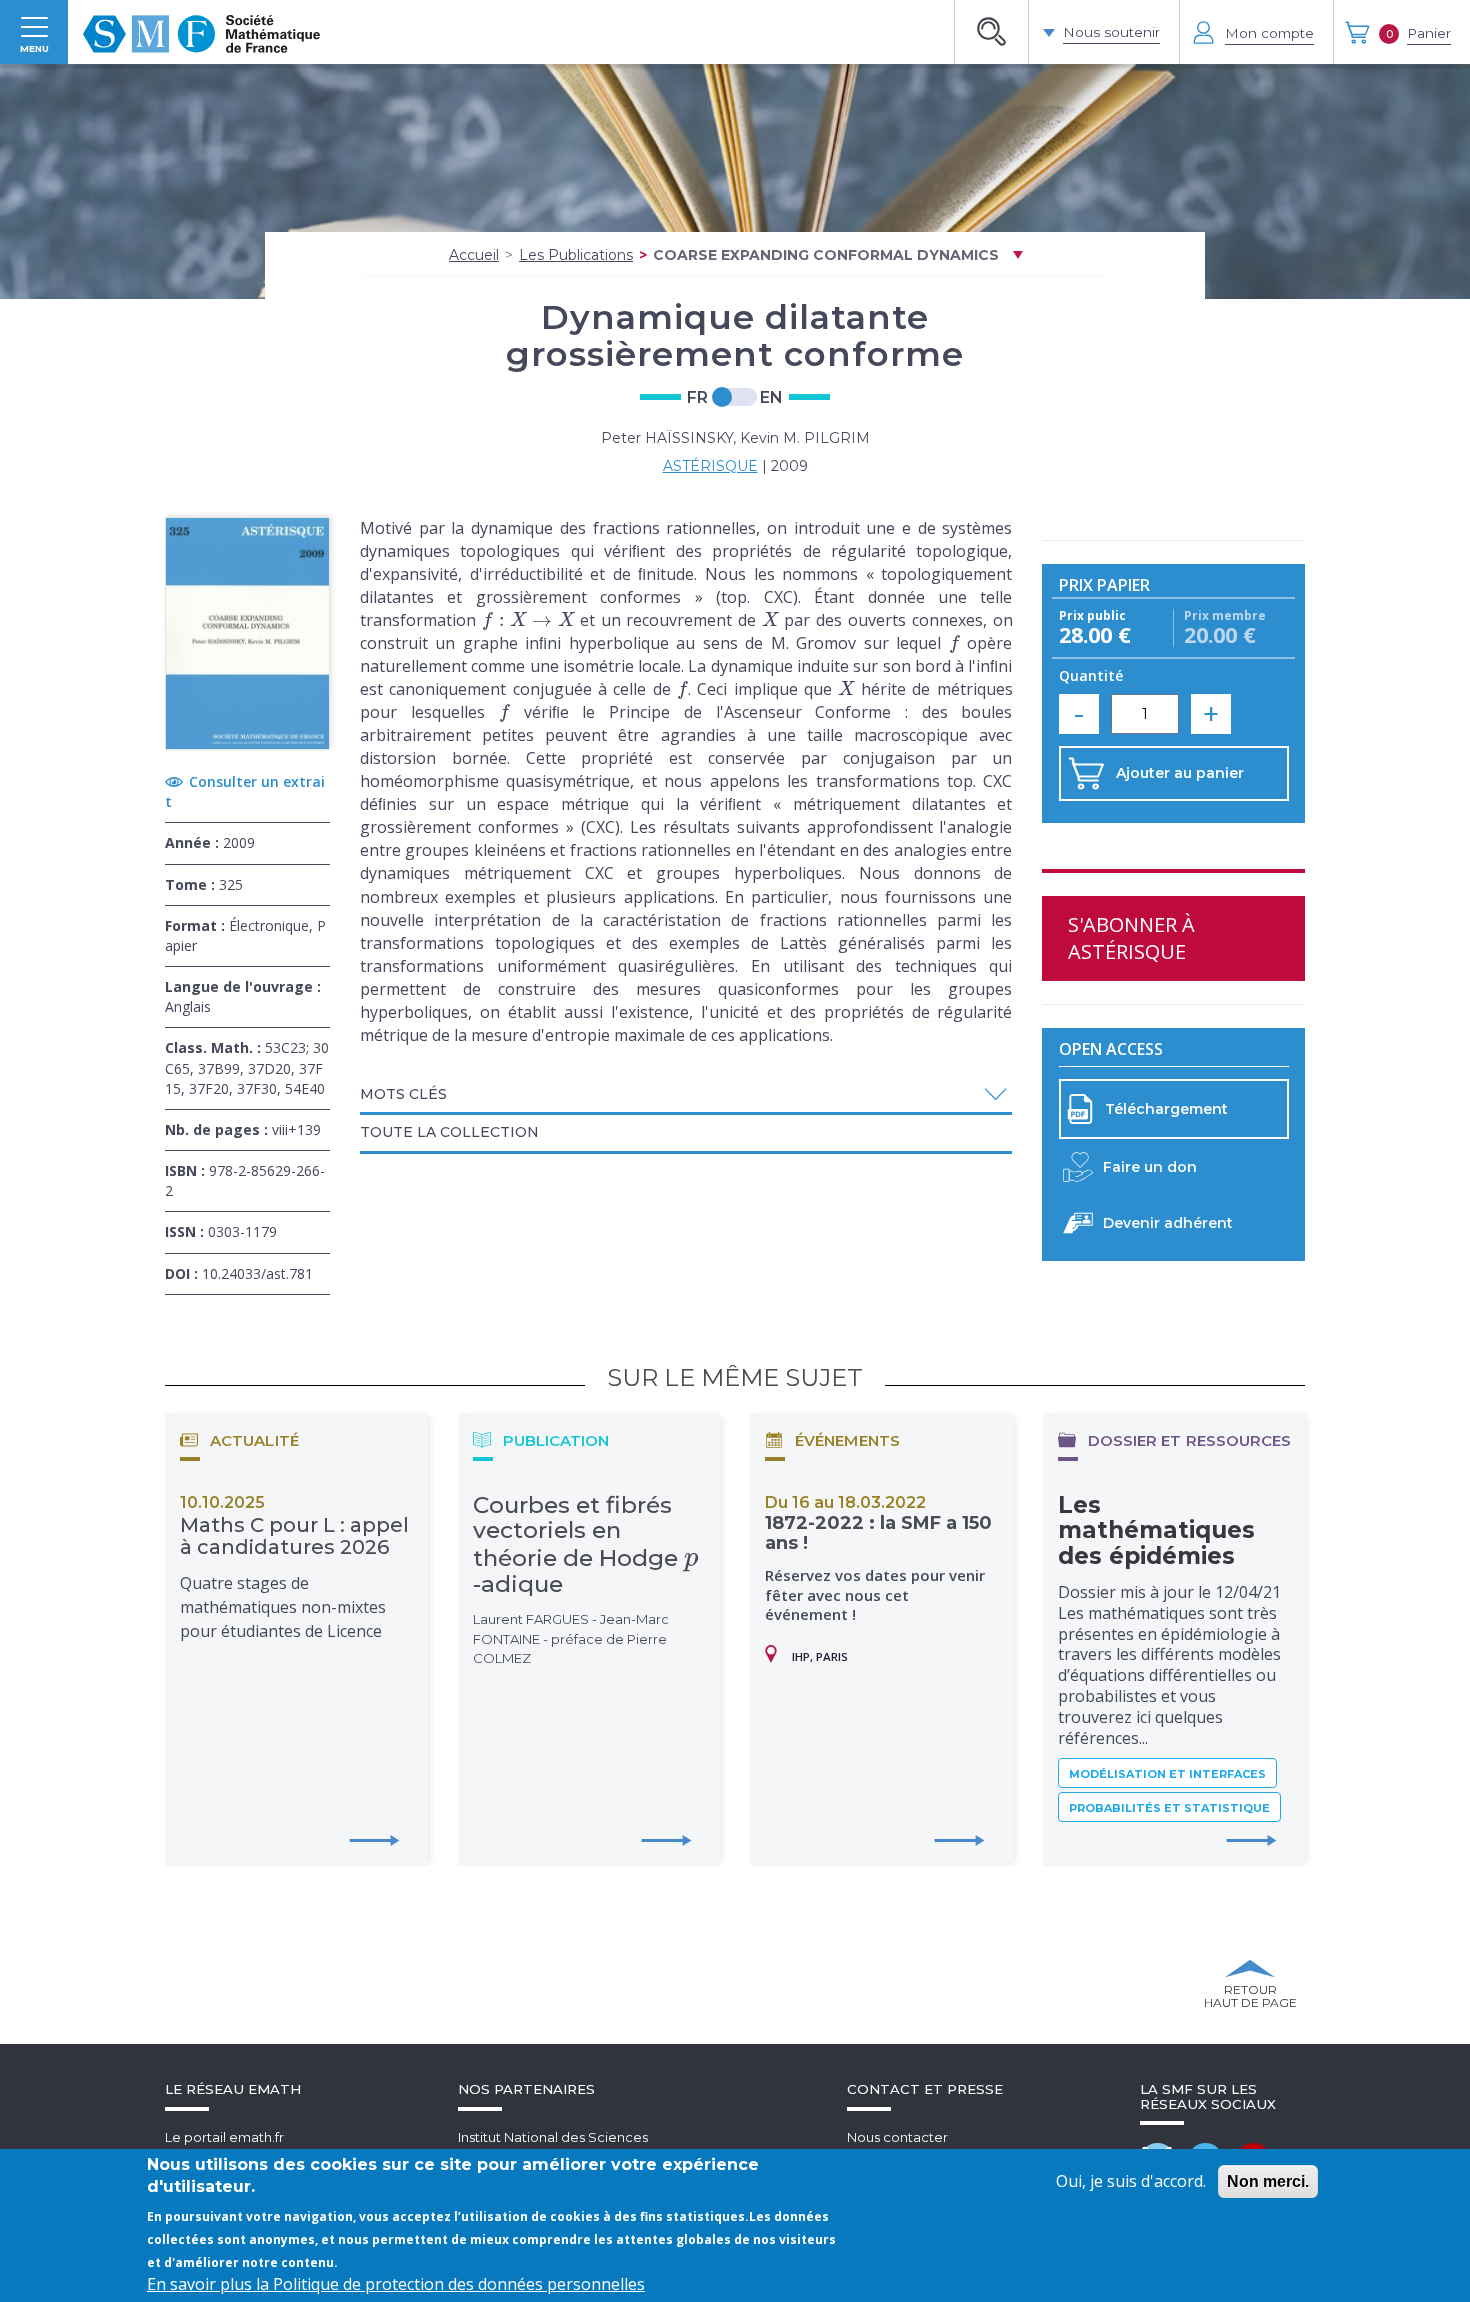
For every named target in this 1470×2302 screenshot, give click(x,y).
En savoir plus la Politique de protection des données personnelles (396, 2284)
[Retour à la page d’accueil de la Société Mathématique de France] (201, 32)
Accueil (474, 255)
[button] (686, 1094)
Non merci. (1268, 2181)
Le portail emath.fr (224, 2137)
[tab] (686, 1096)
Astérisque (710, 466)
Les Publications (576, 255)
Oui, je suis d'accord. (1131, 2181)
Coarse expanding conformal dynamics (826, 255)
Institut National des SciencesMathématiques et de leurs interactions (585, 2146)
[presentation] (528, 620)
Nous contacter (897, 2137)
